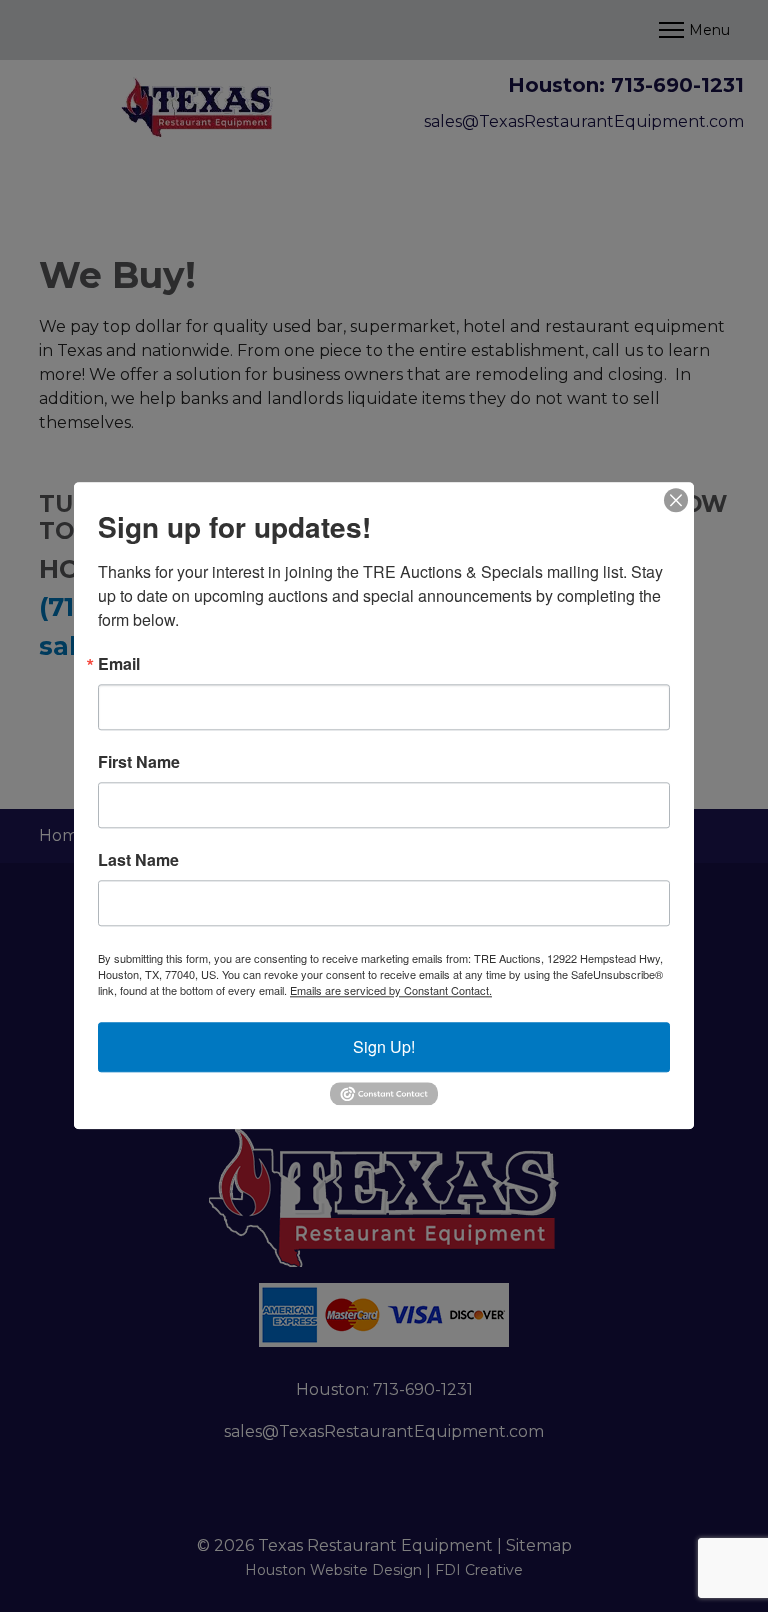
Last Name (138, 860)
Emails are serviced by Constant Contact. (391, 990)
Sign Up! (384, 1046)
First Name (139, 762)
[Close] (676, 500)
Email (119, 664)
